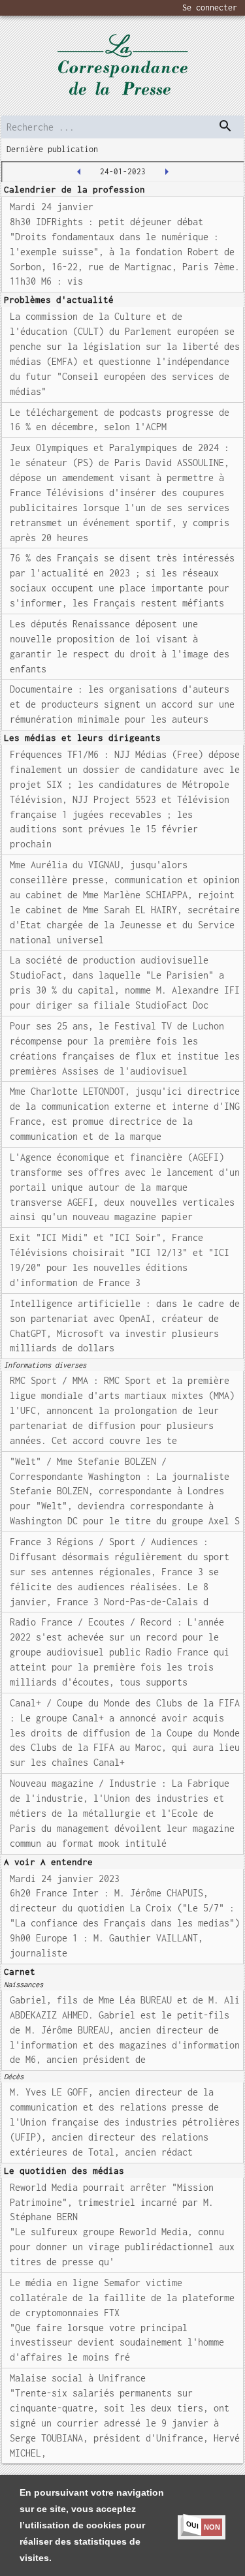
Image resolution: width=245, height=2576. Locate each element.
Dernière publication (52, 149)
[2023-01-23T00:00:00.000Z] (79, 172)
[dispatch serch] (225, 126)
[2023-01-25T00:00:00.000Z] (167, 172)
